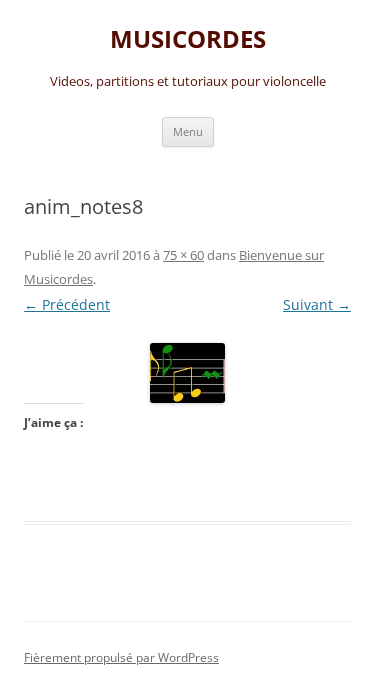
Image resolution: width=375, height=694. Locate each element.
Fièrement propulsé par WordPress (121, 657)
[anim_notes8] (187, 373)
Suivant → (317, 304)
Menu (188, 131)
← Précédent (67, 304)
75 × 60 (183, 255)
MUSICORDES (188, 39)
